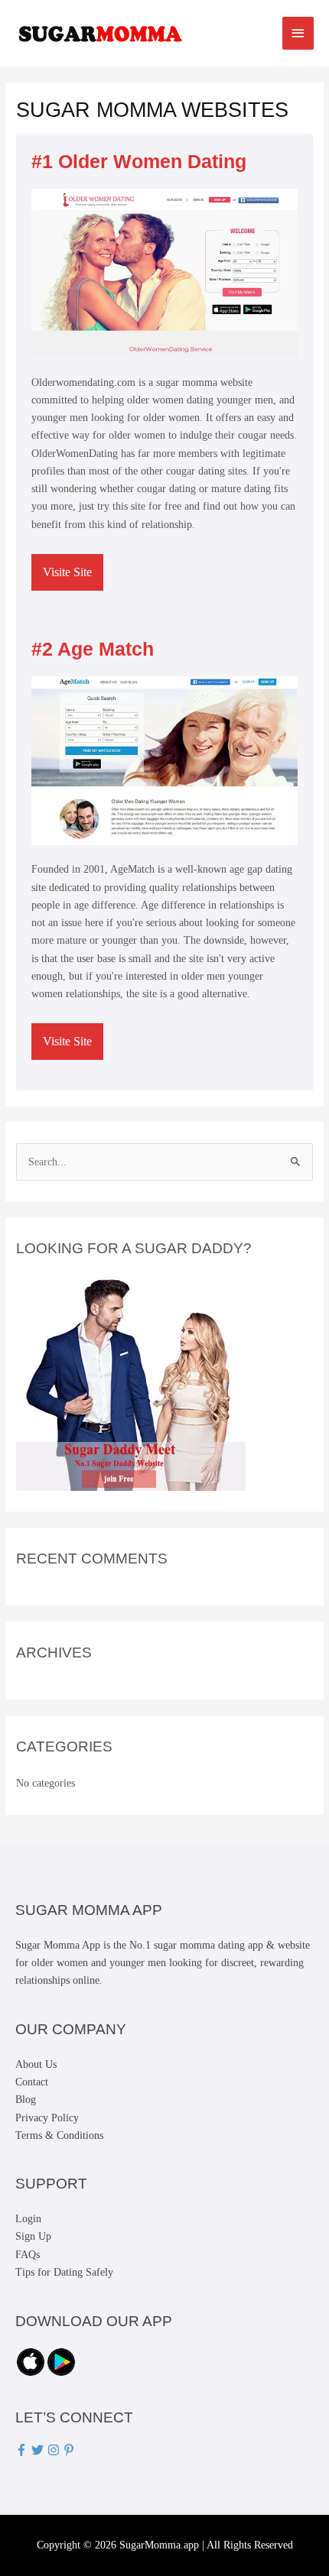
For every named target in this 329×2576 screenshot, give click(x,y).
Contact (32, 2082)
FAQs (28, 2255)
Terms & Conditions (59, 2135)
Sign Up (33, 2236)
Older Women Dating (152, 161)
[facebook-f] (23, 2450)
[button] (67, 572)
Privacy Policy (47, 2118)
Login (28, 2219)
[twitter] (39, 2450)
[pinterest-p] (71, 2450)
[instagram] (55, 2450)
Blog (26, 2100)
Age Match (106, 649)
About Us (36, 2064)
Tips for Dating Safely (64, 2272)
